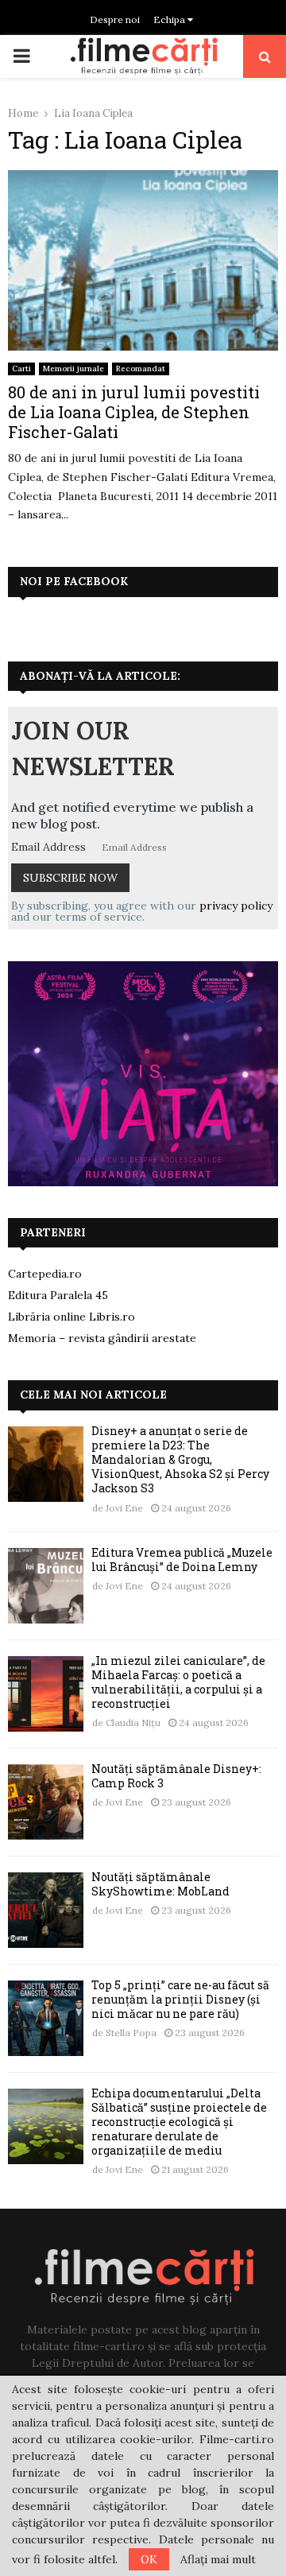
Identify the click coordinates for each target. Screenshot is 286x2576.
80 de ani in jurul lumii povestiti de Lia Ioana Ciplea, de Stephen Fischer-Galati (134, 412)
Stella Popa (131, 2033)
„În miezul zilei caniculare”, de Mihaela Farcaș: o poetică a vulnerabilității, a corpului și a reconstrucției (178, 1682)
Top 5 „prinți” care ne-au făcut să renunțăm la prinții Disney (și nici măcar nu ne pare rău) (180, 1999)
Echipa (170, 19)
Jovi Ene (124, 1508)
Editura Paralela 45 (58, 1295)
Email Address (48, 847)
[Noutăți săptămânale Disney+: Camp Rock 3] (46, 1802)
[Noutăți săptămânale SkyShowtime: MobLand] (46, 1910)
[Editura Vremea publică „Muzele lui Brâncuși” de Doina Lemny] (46, 1586)
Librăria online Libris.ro (71, 1317)
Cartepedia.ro (45, 1274)
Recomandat (141, 369)
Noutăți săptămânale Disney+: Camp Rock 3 (176, 1776)
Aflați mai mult (218, 2559)
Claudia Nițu (133, 1723)
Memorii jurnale (73, 369)
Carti (21, 369)
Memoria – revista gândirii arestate (102, 1338)
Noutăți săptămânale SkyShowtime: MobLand (160, 1884)
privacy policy (236, 906)
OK (149, 2559)
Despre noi (115, 19)
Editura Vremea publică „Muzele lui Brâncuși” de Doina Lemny (182, 1560)
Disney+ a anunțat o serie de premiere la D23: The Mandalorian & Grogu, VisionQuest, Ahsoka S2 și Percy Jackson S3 (180, 1460)
